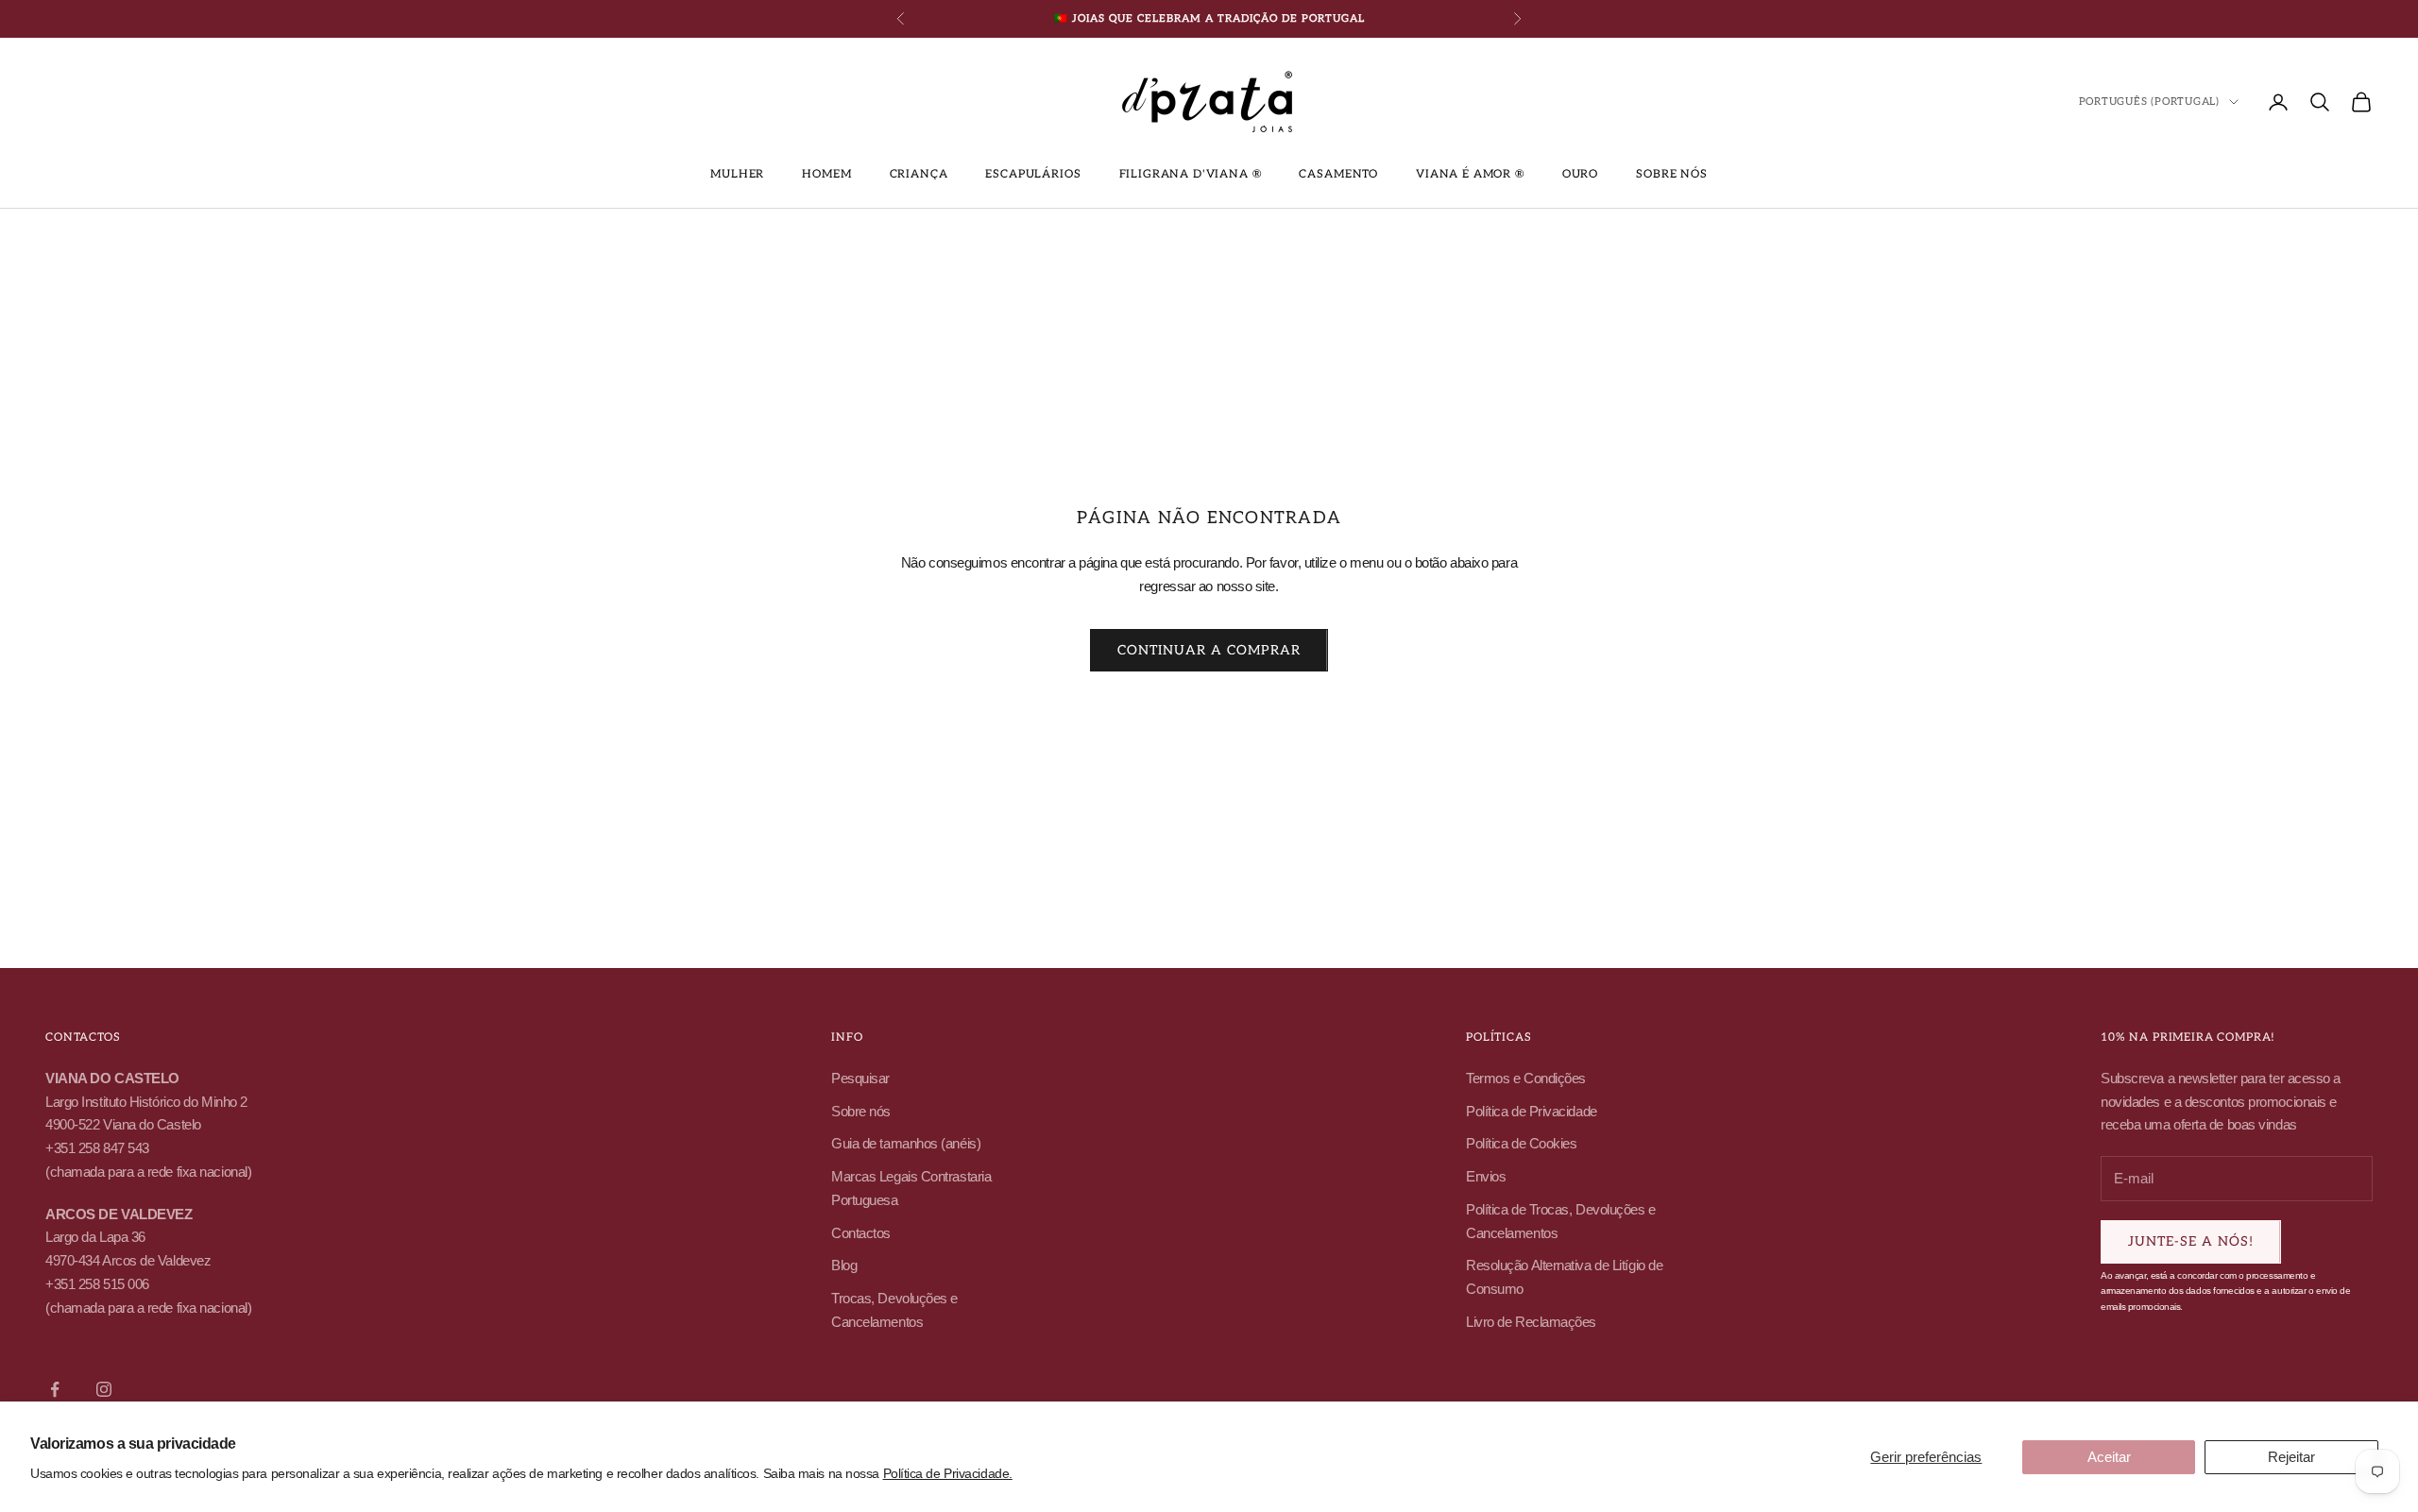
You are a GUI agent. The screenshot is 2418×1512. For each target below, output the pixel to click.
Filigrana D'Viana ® (1191, 174)
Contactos (861, 1233)
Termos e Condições (1526, 1078)
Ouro (1580, 174)
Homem (826, 174)
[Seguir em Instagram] (104, 1389)
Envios (1486, 1176)
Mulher (737, 174)
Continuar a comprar (1209, 650)
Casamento (1338, 174)
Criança (919, 174)
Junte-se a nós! (2191, 1241)
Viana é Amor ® (1470, 174)
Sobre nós (1672, 174)
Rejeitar (2291, 1457)
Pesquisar (860, 1078)
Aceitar (2109, 1457)
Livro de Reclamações (1531, 1322)
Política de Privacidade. (948, 1473)
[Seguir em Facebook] (55, 1389)
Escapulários (1033, 174)
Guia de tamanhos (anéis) (906, 1143)
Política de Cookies (1521, 1143)
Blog (844, 1265)
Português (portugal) (2149, 102)
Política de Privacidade (1532, 1111)
